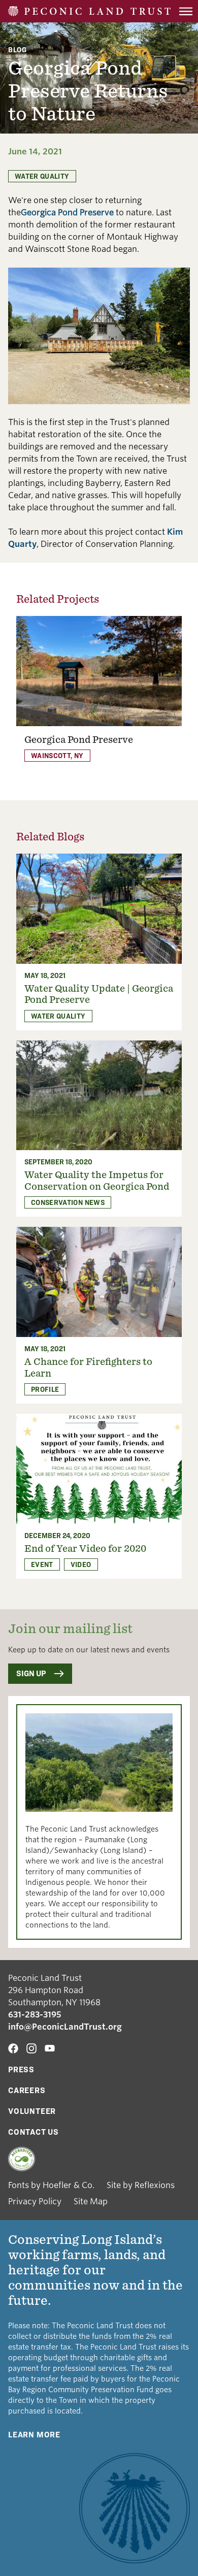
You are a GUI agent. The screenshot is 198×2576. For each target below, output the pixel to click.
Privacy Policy (35, 2202)
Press (21, 2069)
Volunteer (32, 2111)
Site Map (91, 2202)
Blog (18, 50)
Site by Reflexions (141, 2185)
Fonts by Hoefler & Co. (51, 2185)
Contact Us (34, 2132)
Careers (27, 2090)
